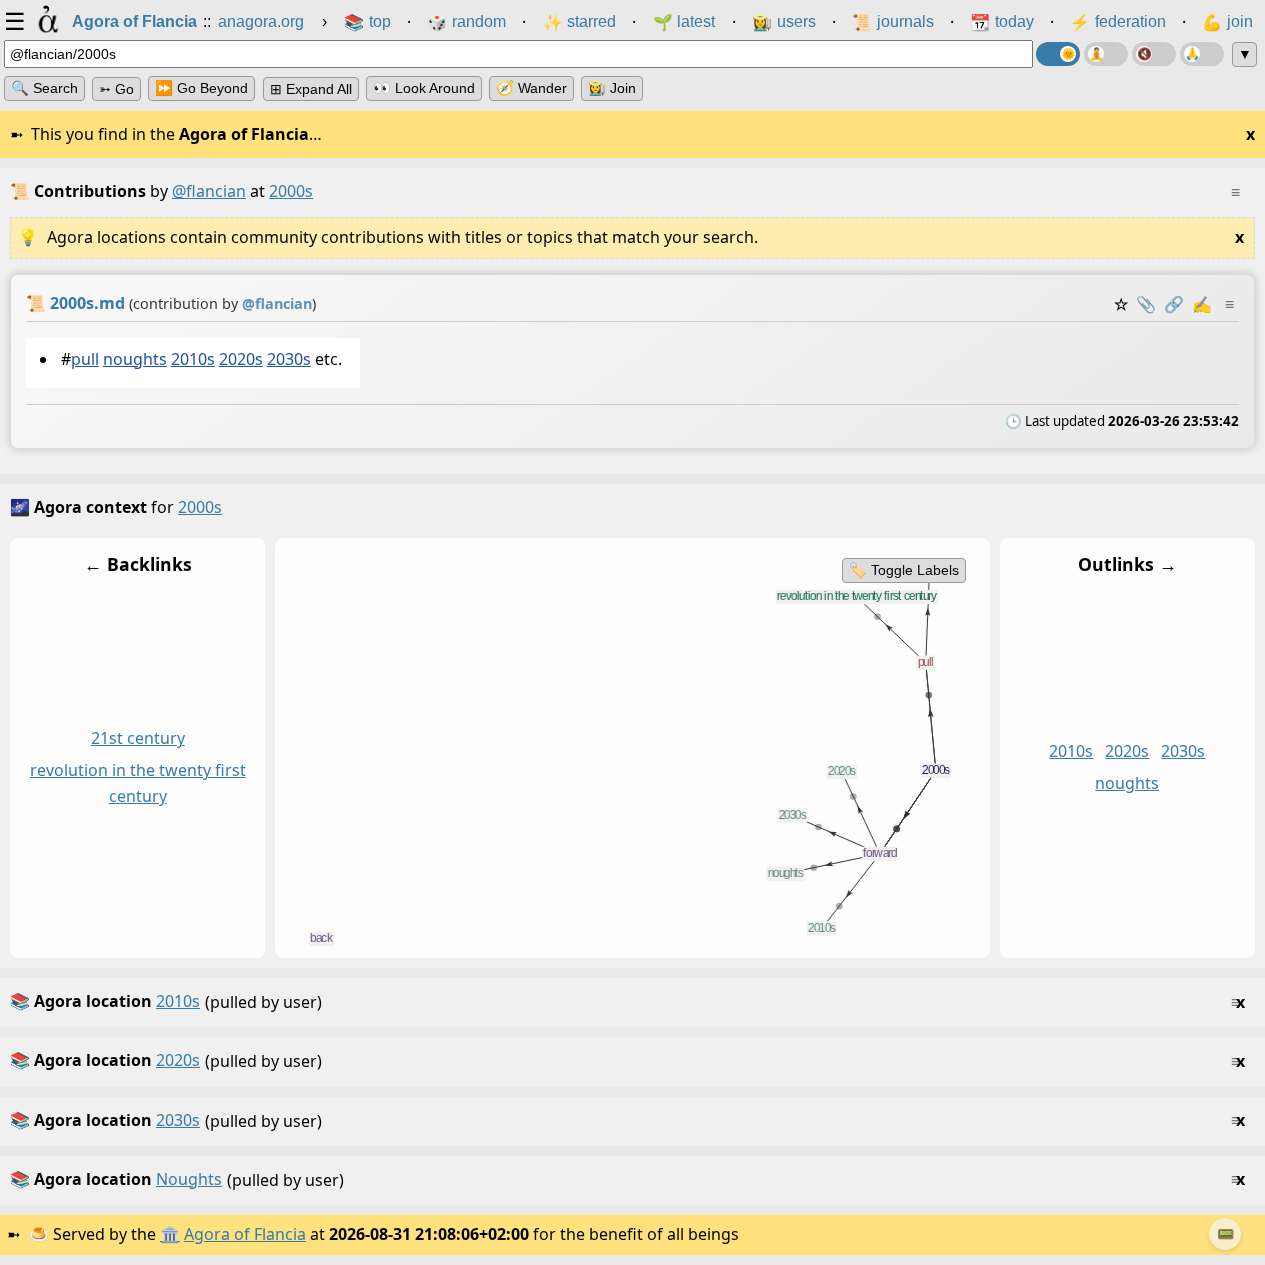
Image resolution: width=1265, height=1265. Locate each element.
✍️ (1202, 304)
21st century (138, 739)
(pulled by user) (627, 1001)
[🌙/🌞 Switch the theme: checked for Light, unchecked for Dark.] (1058, 54)
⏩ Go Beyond (201, 88)
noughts (135, 359)
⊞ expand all (311, 89)
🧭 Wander (531, 88)
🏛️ (170, 1234)
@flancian (209, 191)
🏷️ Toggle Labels (904, 570)
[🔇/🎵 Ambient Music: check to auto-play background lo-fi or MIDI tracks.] (1154, 54)
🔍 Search (44, 88)
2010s (193, 359)
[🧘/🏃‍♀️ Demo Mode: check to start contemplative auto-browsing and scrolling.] (1106, 54)
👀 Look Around (424, 88)
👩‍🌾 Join (612, 88)
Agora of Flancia (245, 1234)
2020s (241, 359)
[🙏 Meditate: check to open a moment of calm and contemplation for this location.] (1202, 54)
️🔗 (1174, 304)
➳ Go (116, 89)
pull (85, 359)
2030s (289, 359)
